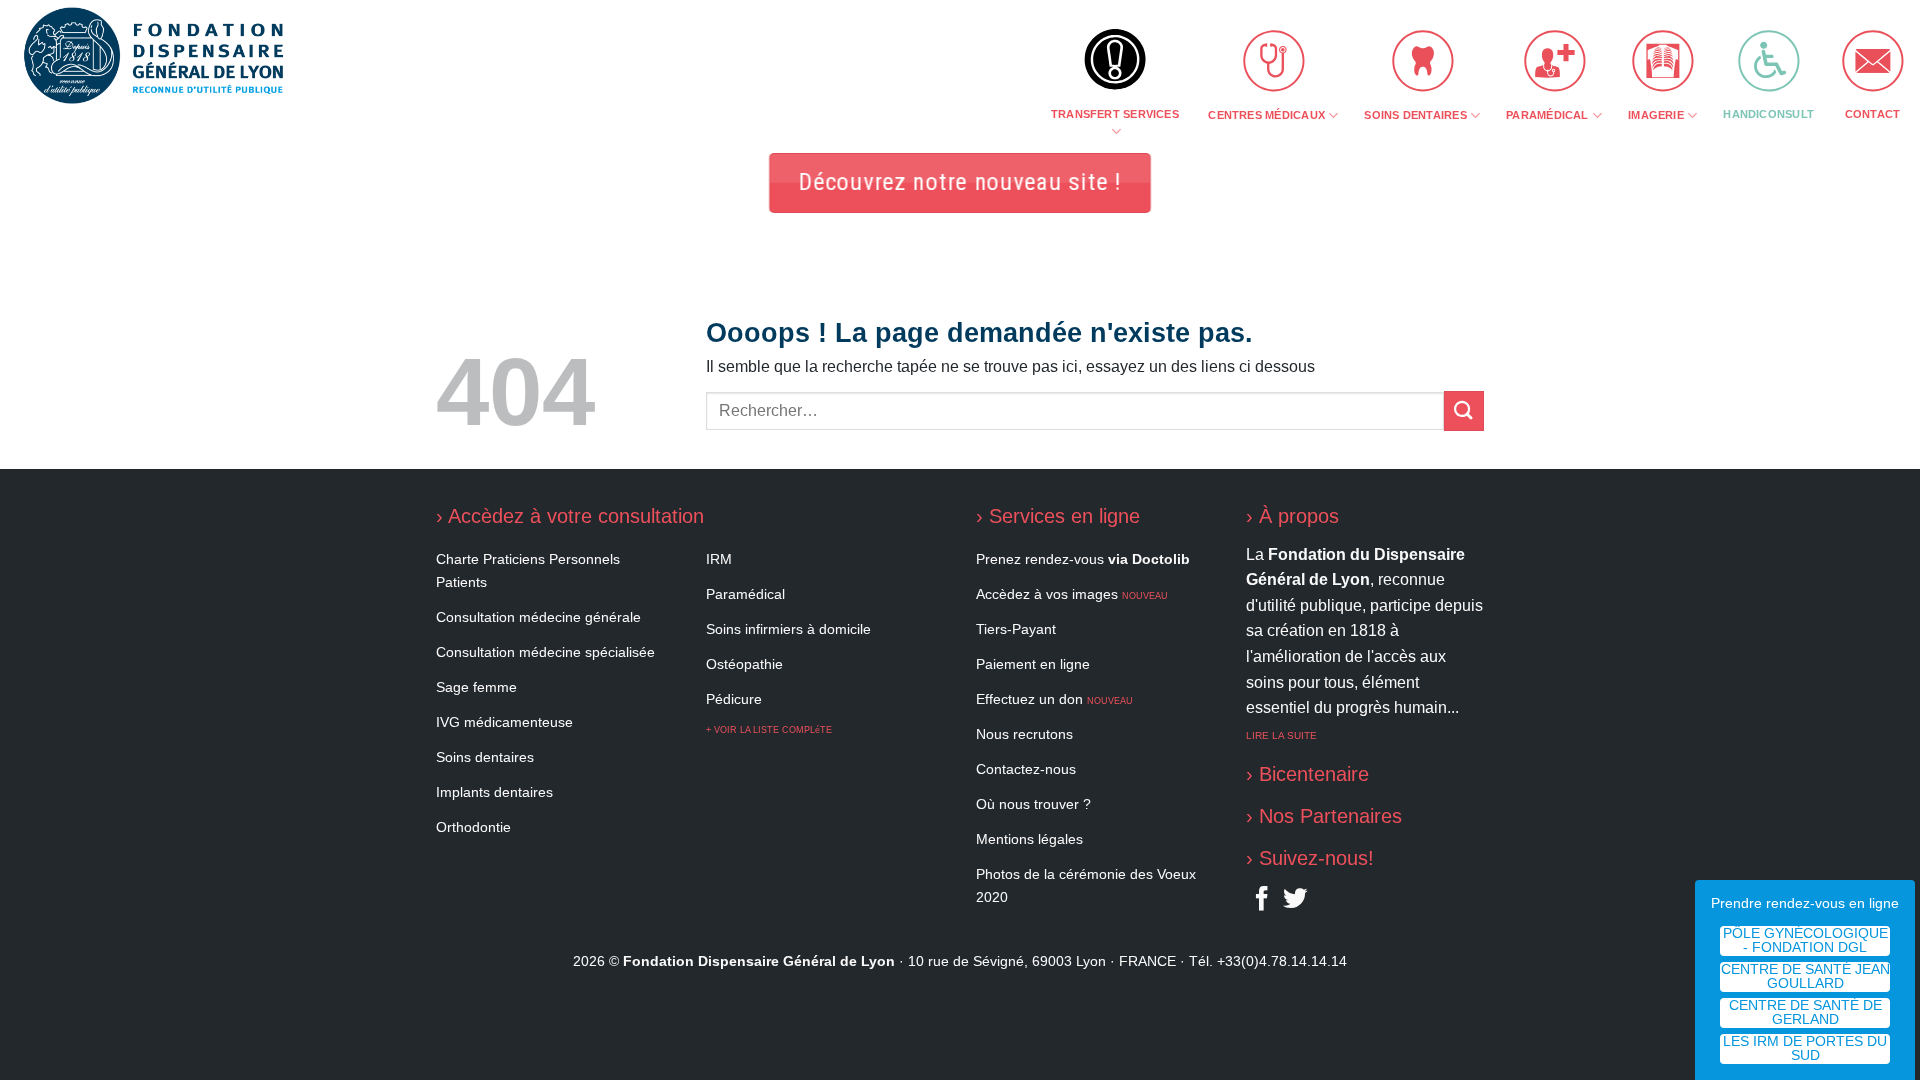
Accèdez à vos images (1072, 594)
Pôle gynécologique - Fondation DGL (1805, 940)
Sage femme (476, 687)
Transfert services (1115, 114)
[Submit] (1464, 410)
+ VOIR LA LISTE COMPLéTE (769, 730)
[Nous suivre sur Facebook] (1262, 903)
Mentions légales (1029, 839)
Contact (1873, 114)
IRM (719, 559)
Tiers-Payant (1016, 629)
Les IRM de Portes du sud (1805, 1048)
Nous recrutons (1024, 734)
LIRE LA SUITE (1281, 735)
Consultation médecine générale (538, 617)
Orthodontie (473, 827)
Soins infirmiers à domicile (788, 629)
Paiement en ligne (1033, 664)
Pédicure (734, 699)
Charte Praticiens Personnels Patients (528, 570)
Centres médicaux (1266, 115)
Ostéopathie (744, 664)
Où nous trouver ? (1033, 804)
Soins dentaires (1415, 115)
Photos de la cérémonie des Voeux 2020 (1086, 885)
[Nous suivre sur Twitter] (1295, 903)
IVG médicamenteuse (504, 722)
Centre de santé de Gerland (1805, 1012)
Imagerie (1656, 115)
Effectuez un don (1054, 699)
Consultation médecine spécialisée (545, 652)
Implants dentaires (494, 792)
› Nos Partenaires (1324, 816)
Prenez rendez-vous (1083, 559)
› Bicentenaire (1307, 774)
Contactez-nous (1026, 769)
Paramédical (1547, 115)
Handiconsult (1768, 114)
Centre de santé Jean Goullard (1805, 976)
